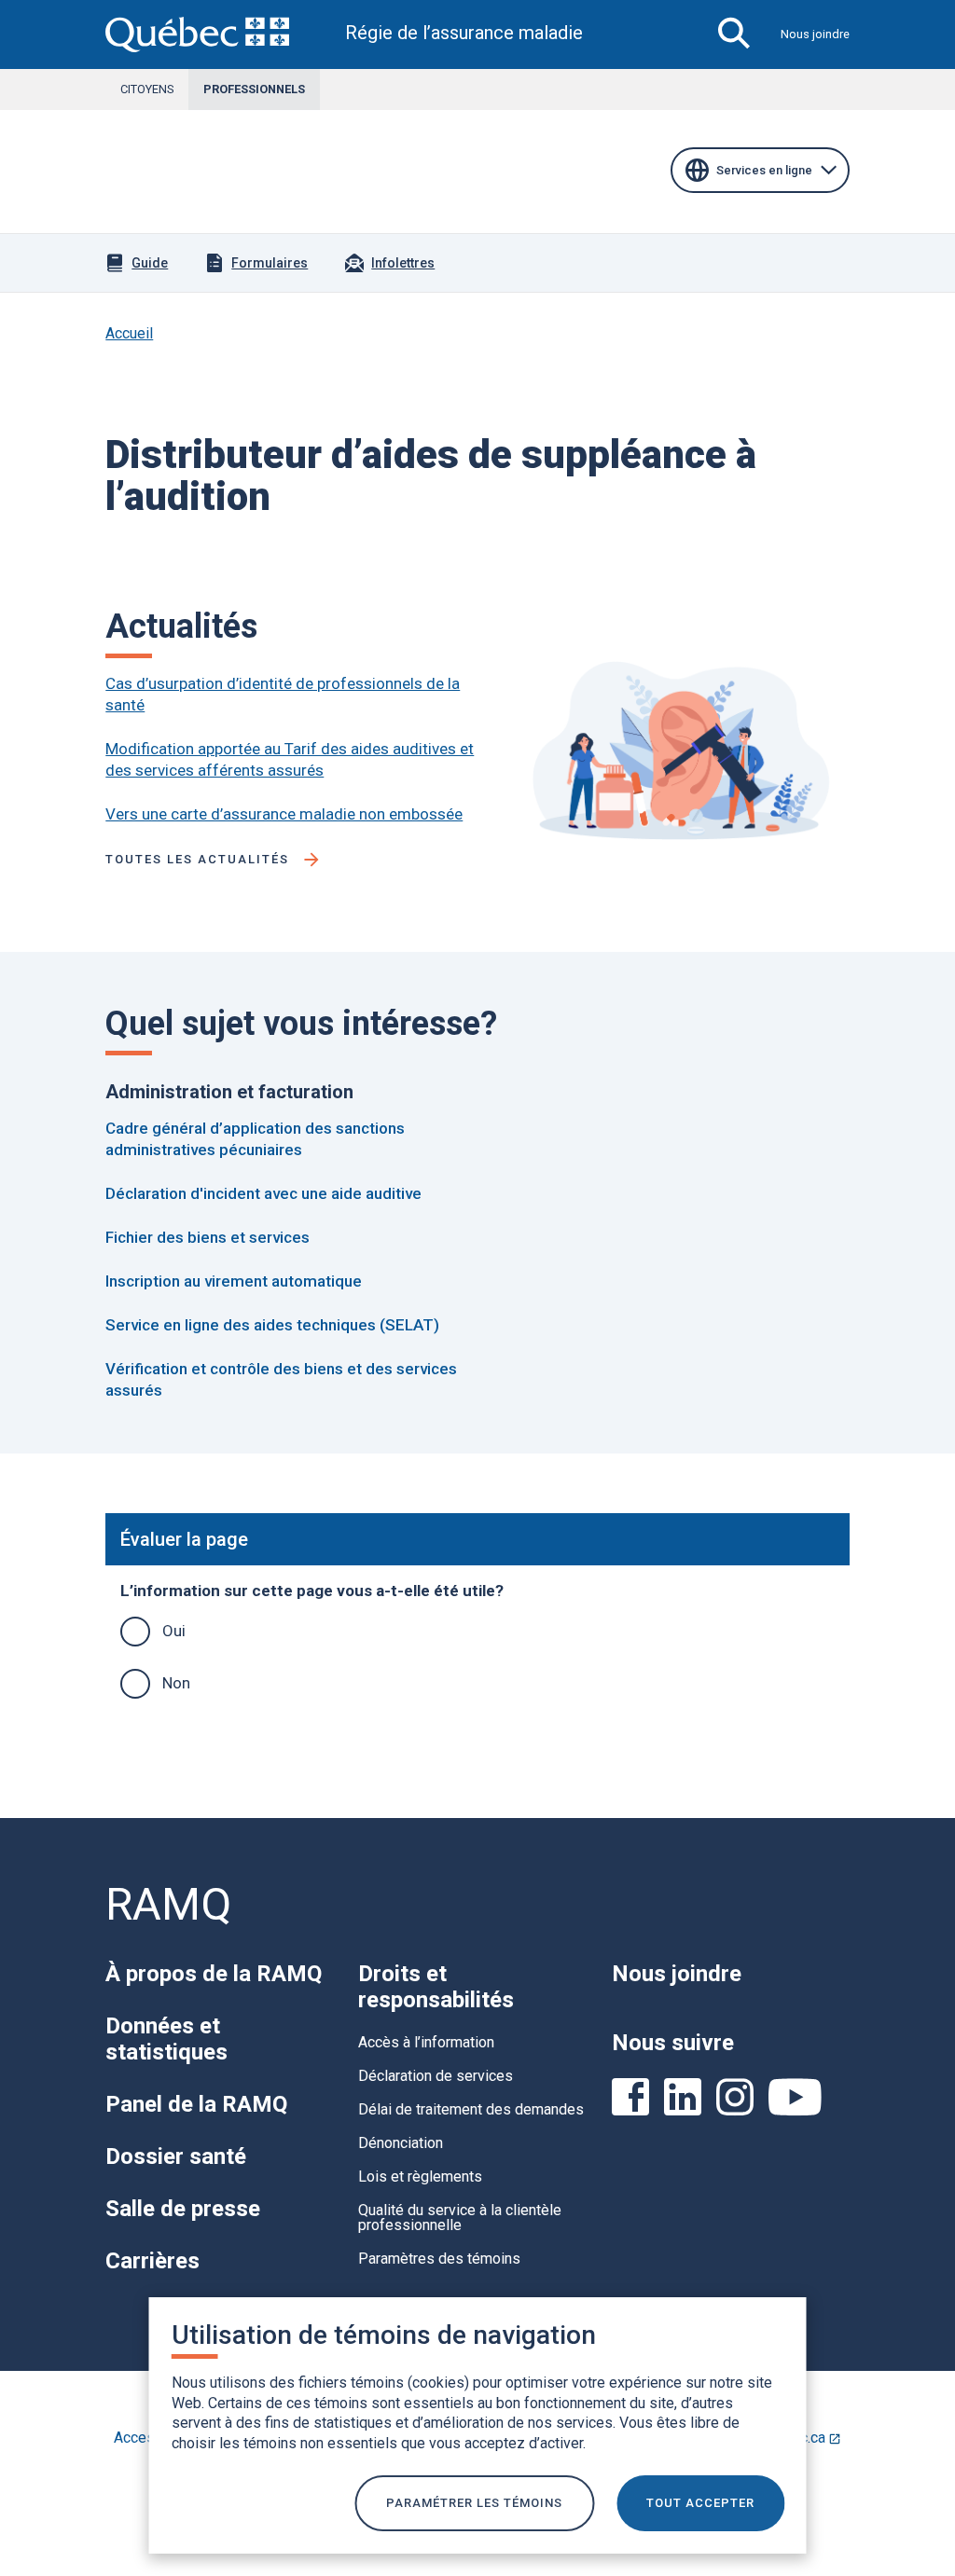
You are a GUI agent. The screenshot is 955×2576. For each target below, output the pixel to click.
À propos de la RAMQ (214, 1974)
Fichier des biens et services (208, 1237)
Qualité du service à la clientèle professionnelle (460, 2218)
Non (176, 1683)
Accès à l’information (426, 2042)
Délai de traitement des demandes (471, 2109)
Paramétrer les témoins (474, 2503)
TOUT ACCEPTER (700, 2503)
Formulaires (270, 263)
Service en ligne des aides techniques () (272, 1325)
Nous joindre (815, 34)
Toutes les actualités (197, 859)
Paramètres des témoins (439, 2259)
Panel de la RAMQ (196, 2104)
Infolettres (403, 263)
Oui (174, 1631)
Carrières (152, 2261)
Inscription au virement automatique (234, 1281)
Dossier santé (176, 2156)
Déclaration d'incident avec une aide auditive (263, 1193)
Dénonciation (401, 2143)
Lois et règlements (420, 2177)
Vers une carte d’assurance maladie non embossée (284, 814)
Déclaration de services (436, 2076)
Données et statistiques (166, 2039)
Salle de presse (183, 2209)
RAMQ (168, 1904)
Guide (150, 263)
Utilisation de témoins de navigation (384, 2335)
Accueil (129, 333)
